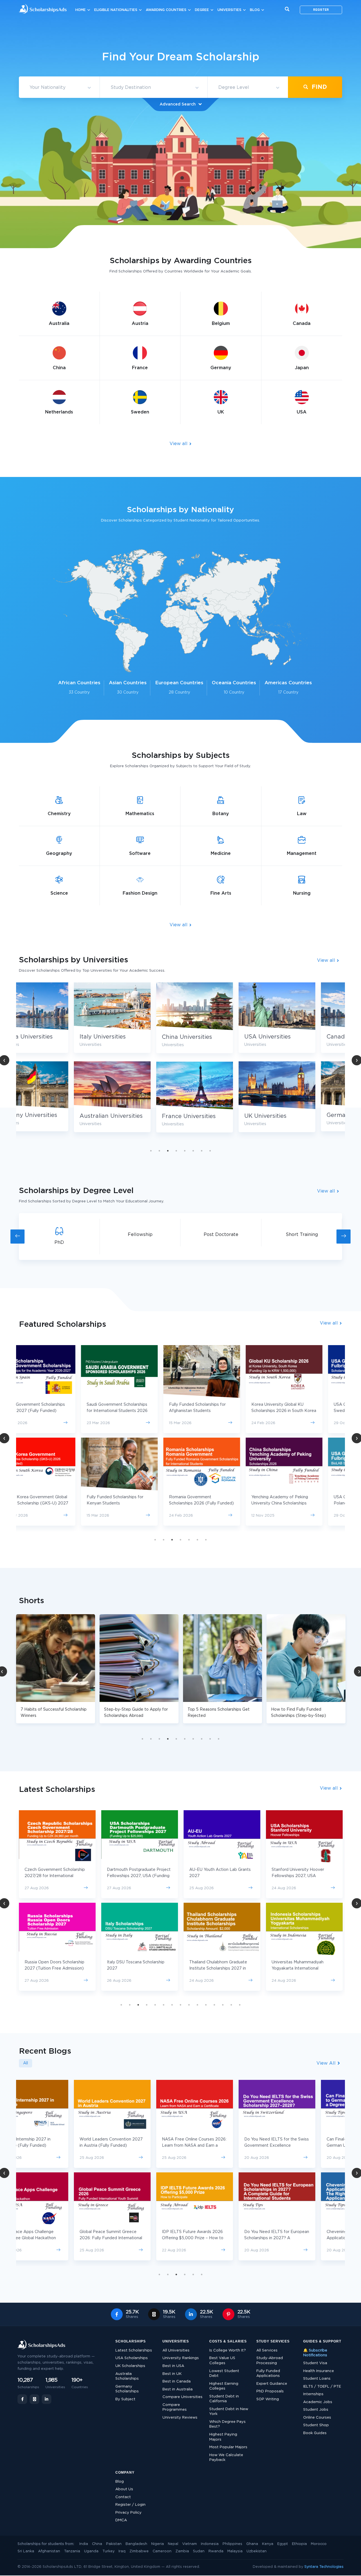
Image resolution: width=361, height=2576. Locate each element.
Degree (202, 10)
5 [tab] (185, 1151)
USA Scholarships (132, 2358)
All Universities (176, 2350)
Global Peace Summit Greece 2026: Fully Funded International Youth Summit (56, 2238)
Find (318, 87)
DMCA (121, 2520)
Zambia (182, 2551)
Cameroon (162, 2551)
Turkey (108, 2551)
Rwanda (216, 2551)
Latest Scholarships (134, 2350)
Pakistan (114, 2544)
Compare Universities (182, 2397)
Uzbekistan (257, 2551)
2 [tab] (159, 1151)
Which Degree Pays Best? (227, 2424)
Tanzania (72, 2551)
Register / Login (130, 2505)
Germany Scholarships (127, 2389)
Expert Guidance (272, 2384)
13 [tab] (223, 2005)
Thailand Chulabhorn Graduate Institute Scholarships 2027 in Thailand (136, 1968)
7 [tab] (202, 1151)
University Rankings (181, 2358)
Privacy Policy (128, 2513)
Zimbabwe (139, 2551)
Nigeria (158, 2544)
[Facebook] (22, 2399)
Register (321, 10)
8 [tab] (210, 1151)
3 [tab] (168, 1151)
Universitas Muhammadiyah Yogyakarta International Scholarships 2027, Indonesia (217, 1968)
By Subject (125, 2399)
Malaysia (235, 2551)
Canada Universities (299, 1037)
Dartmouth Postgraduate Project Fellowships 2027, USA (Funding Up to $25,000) (56, 1876)
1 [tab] (151, 1151)
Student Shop (316, 2425)
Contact (123, 2497)
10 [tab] (219, 1739)
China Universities (132, 1037)
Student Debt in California (224, 2399)
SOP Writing (268, 2399)
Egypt (283, 2544)
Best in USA (173, 2366)
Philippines (232, 2544)
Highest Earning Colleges (224, 2386)
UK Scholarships (130, 2366)
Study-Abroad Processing (270, 2361)
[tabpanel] (140, 1062)
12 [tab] (214, 2005)
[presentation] (17, 1237)
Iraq (122, 2551)
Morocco (319, 2544)
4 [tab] (176, 1151)
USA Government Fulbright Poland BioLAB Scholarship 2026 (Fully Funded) (304, 1503)
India (84, 2544)
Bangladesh (136, 2544)
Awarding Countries (166, 10)
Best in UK (172, 2374)
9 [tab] (210, 1739)
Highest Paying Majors (223, 2437)
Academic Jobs (318, 2402)
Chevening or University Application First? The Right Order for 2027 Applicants (299, 2238)
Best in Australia (178, 2389)
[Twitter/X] (34, 2399)
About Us (124, 2489)
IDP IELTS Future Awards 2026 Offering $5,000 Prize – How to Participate (138, 2238)
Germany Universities (302, 1115)
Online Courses (317, 2418)
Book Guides (315, 2433)
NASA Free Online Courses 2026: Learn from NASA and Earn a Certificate (139, 2146)
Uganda (91, 2551)
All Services (267, 2350)
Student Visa (315, 2363)
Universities (229, 10)
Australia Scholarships (127, 2376)
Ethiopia (299, 2544)
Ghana (252, 2544)
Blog (255, 10)
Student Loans (317, 2379)
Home (81, 10)
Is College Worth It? (228, 2350)
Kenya (268, 2544)
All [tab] (26, 2063)
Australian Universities (56, 1116)
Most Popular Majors (228, 2447)
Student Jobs (316, 2410)
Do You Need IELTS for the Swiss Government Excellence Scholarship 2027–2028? (222, 2146)
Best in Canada (177, 2382)
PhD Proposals (270, 2391)
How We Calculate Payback (226, 2458)
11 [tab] (206, 2005)
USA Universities (213, 1037)
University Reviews (180, 2418)
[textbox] (59, 88)
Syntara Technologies (324, 2567)
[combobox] (59, 88)
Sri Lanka (26, 2551)
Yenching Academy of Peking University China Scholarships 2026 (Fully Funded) (218, 1503)
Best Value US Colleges (222, 2361)
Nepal (173, 2544)
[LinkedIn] (47, 2399)
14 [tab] (231, 2005)
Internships (313, 2394)
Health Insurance (319, 2371)
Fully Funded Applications (268, 2374)
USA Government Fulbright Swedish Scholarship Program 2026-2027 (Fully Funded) (300, 1411)
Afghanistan (49, 2551)
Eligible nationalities (116, 10)
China (97, 2544)
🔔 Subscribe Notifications (315, 2353)
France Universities (134, 1116)
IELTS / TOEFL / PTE (322, 2387)
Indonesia (210, 2544)
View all (179, 444)
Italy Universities (48, 1037)
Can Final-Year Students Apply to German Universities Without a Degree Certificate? (303, 2146)
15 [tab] (240, 2005)
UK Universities (210, 1116)
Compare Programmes (175, 2407)
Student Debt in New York (229, 2412)
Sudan (199, 2551)
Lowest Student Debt (224, 2374)
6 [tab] (193, 1151)
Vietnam (190, 2544)
